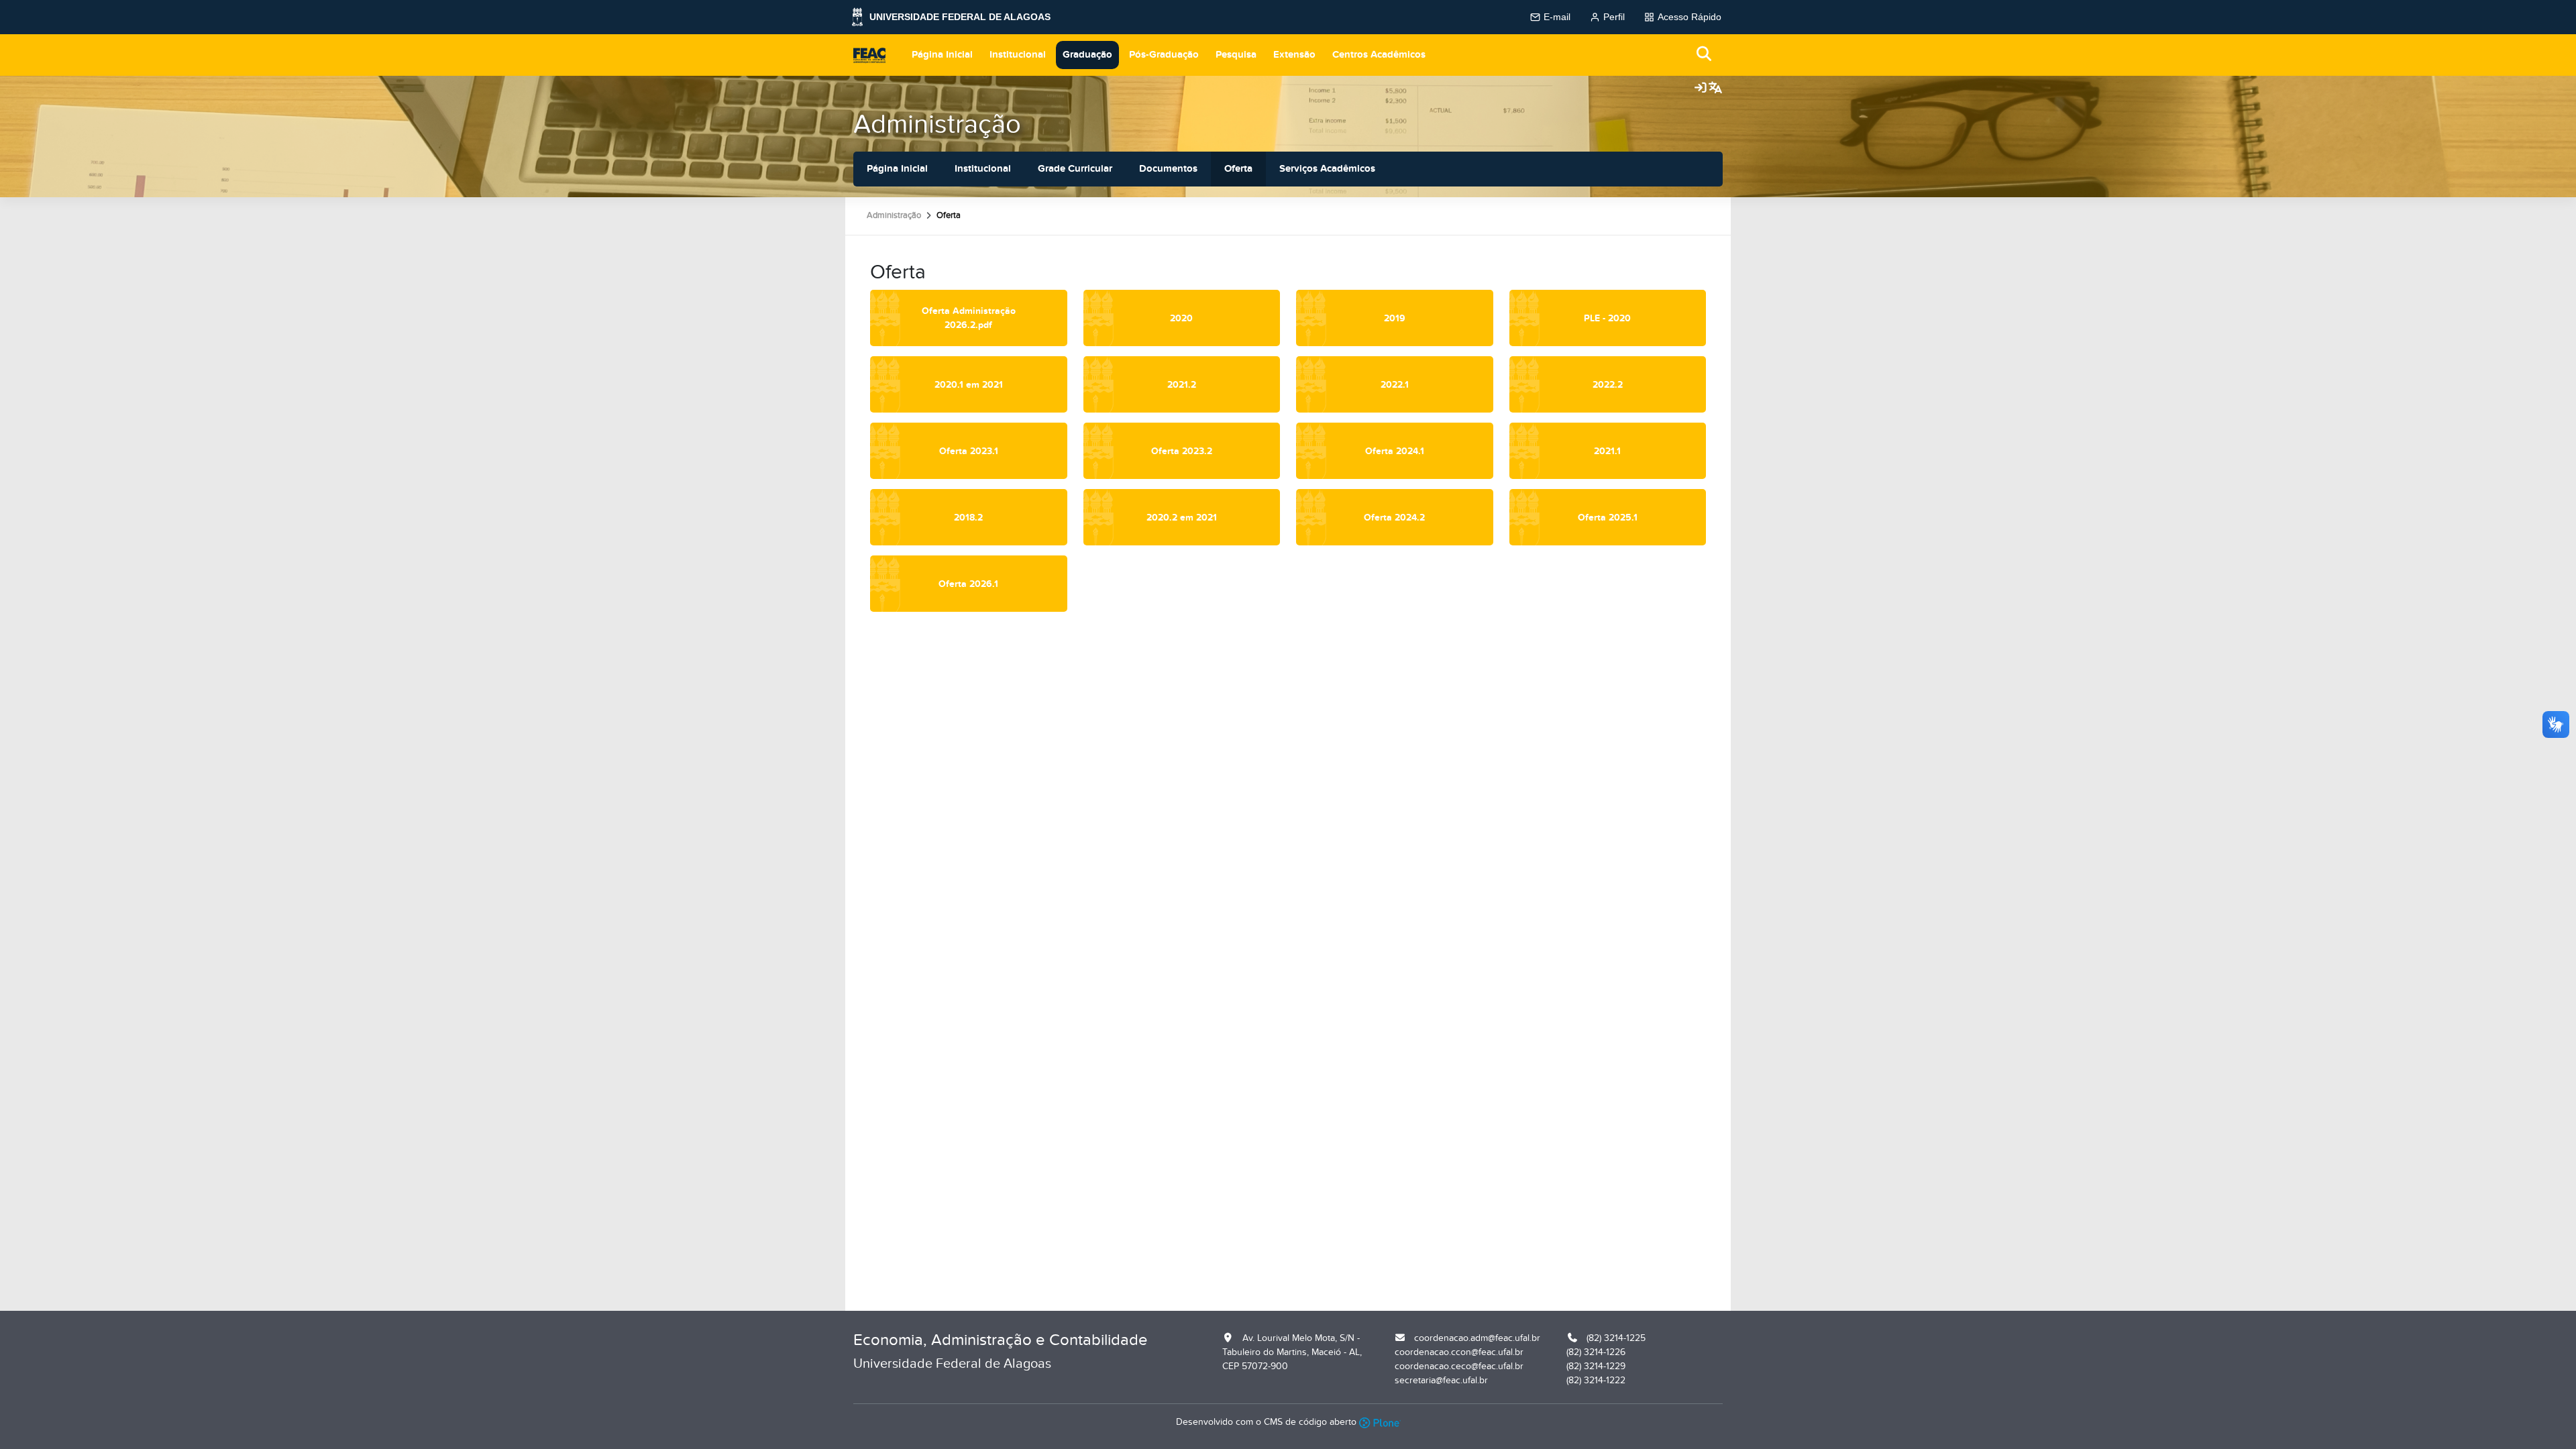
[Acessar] (1701, 89)
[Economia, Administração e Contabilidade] (869, 55)
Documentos (1168, 169)
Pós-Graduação (1164, 55)
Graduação (1087, 55)
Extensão (1294, 55)
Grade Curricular (1075, 169)
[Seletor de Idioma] (1715, 89)
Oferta (1238, 169)
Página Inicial (942, 55)
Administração (937, 124)
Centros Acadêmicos (1379, 55)
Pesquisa (1236, 55)
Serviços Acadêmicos (1327, 169)
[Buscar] (1705, 55)
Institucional (1018, 55)
